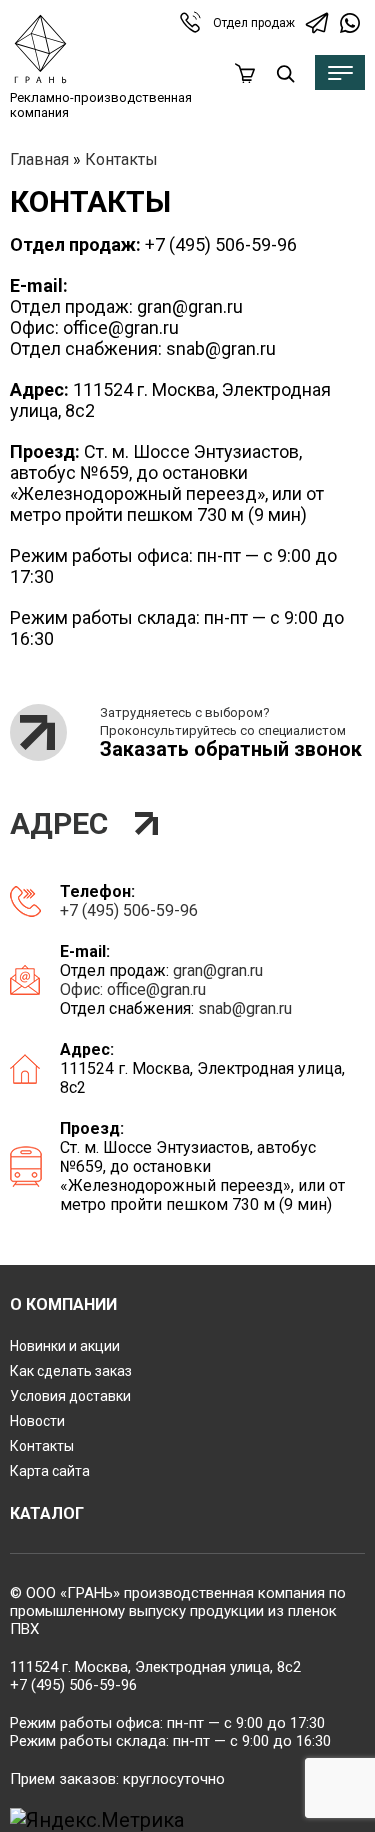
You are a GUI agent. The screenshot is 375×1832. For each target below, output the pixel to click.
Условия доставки (70, 1396)
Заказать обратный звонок (231, 749)
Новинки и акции (65, 1346)
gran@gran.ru (190, 306)
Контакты (42, 1446)
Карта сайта (50, 1471)
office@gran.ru (121, 327)
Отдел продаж (254, 23)
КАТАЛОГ (47, 1513)
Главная (39, 159)
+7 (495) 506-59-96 (221, 244)
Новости (37, 1421)
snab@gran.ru (221, 348)
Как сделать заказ (71, 1371)
